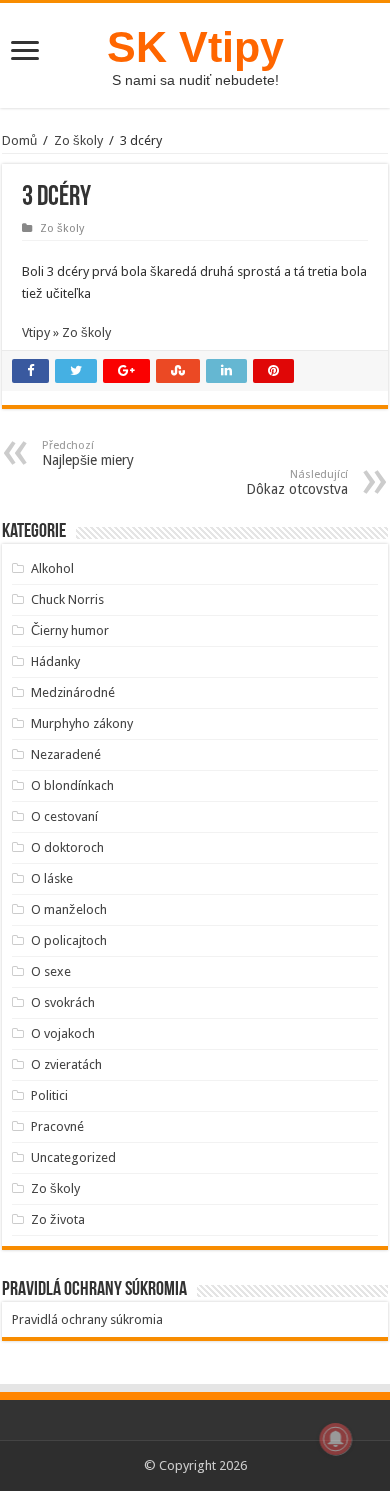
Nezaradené (66, 754)
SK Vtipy (195, 47)
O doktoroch (67, 847)
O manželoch (69, 909)
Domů (19, 140)
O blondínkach (72, 785)
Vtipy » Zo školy (66, 332)
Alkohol (52, 568)
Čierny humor (70, 630)
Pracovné (57, 1126)
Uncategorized (73, 1157)
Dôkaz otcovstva (297, 482)
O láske (52, 878)
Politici (49, 1095)
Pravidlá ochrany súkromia (87, 1319)
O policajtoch (69, 940)
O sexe (51, 971)
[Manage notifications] (336, 1439)
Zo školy (78, 140)
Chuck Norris (67, 599)
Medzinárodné (73, 692)
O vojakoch (63, 1033)
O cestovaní (64, 816)
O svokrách (63, 1002)
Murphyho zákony (82, 723)
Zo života (58, 1219)
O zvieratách (66, 1064)
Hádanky (55, 661)
